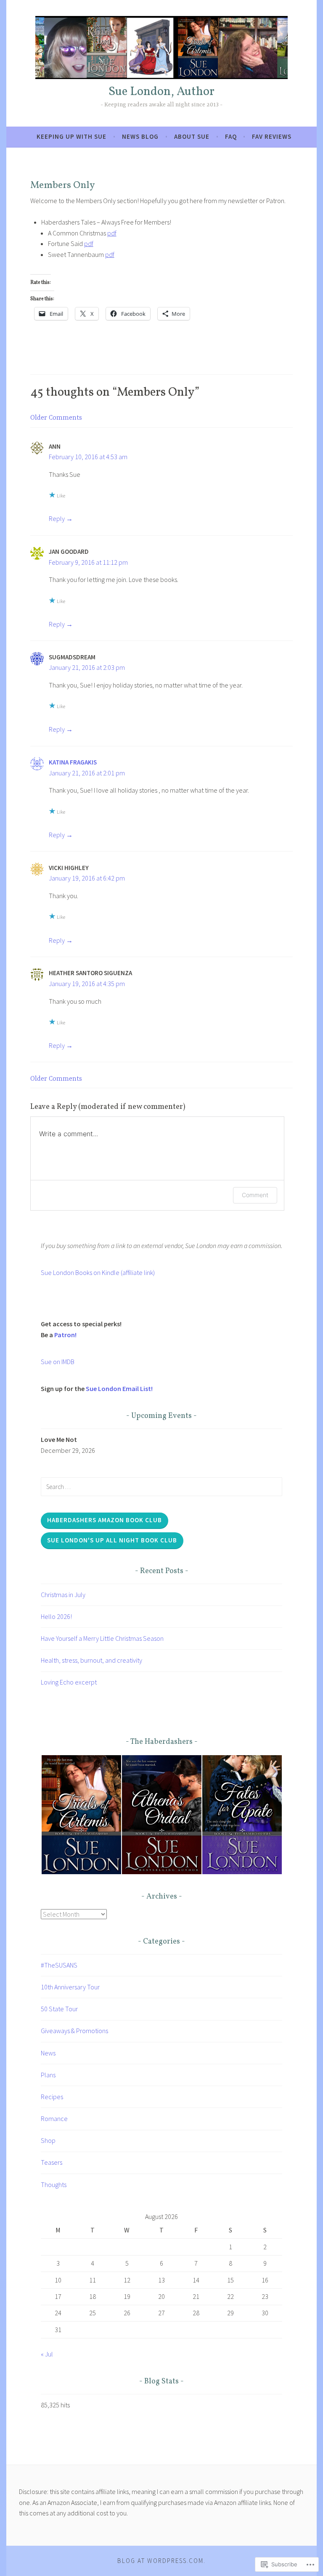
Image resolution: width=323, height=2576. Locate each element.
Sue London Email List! (119, 1389)
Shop (48, 2140)
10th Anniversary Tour (70, 1987)
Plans (48, 2075)
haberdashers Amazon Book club (105, 1520)
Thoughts (54, 2185)
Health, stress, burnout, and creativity (91, 1660)
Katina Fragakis (73, 762)
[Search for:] (161, 1486)
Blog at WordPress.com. (161, 2561)
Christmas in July (63, 1595)
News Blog (140, 136)
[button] (81, 1815)
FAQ (231, 136)
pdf (112, 233)
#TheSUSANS (59, 1965)
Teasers (52, 2162)
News (48, 2053)
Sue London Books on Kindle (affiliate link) (98, 1272)
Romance (54, 2118)
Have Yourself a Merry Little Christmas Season (102, 1638)
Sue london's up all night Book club (112, 1540)
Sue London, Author (161, 92)
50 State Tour (59, 2009)
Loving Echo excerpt (69, 1682)
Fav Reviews (272, 136)
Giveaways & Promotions (74, 2031)
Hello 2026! (56, 1616)
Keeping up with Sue (71, 136)
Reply (57, 518)
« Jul (47, 2354)
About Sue (192, 136)
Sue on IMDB (58, 1362)
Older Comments (56, 418)
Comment (255, 1195)
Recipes (52, 2097)
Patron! (65, 1335)
